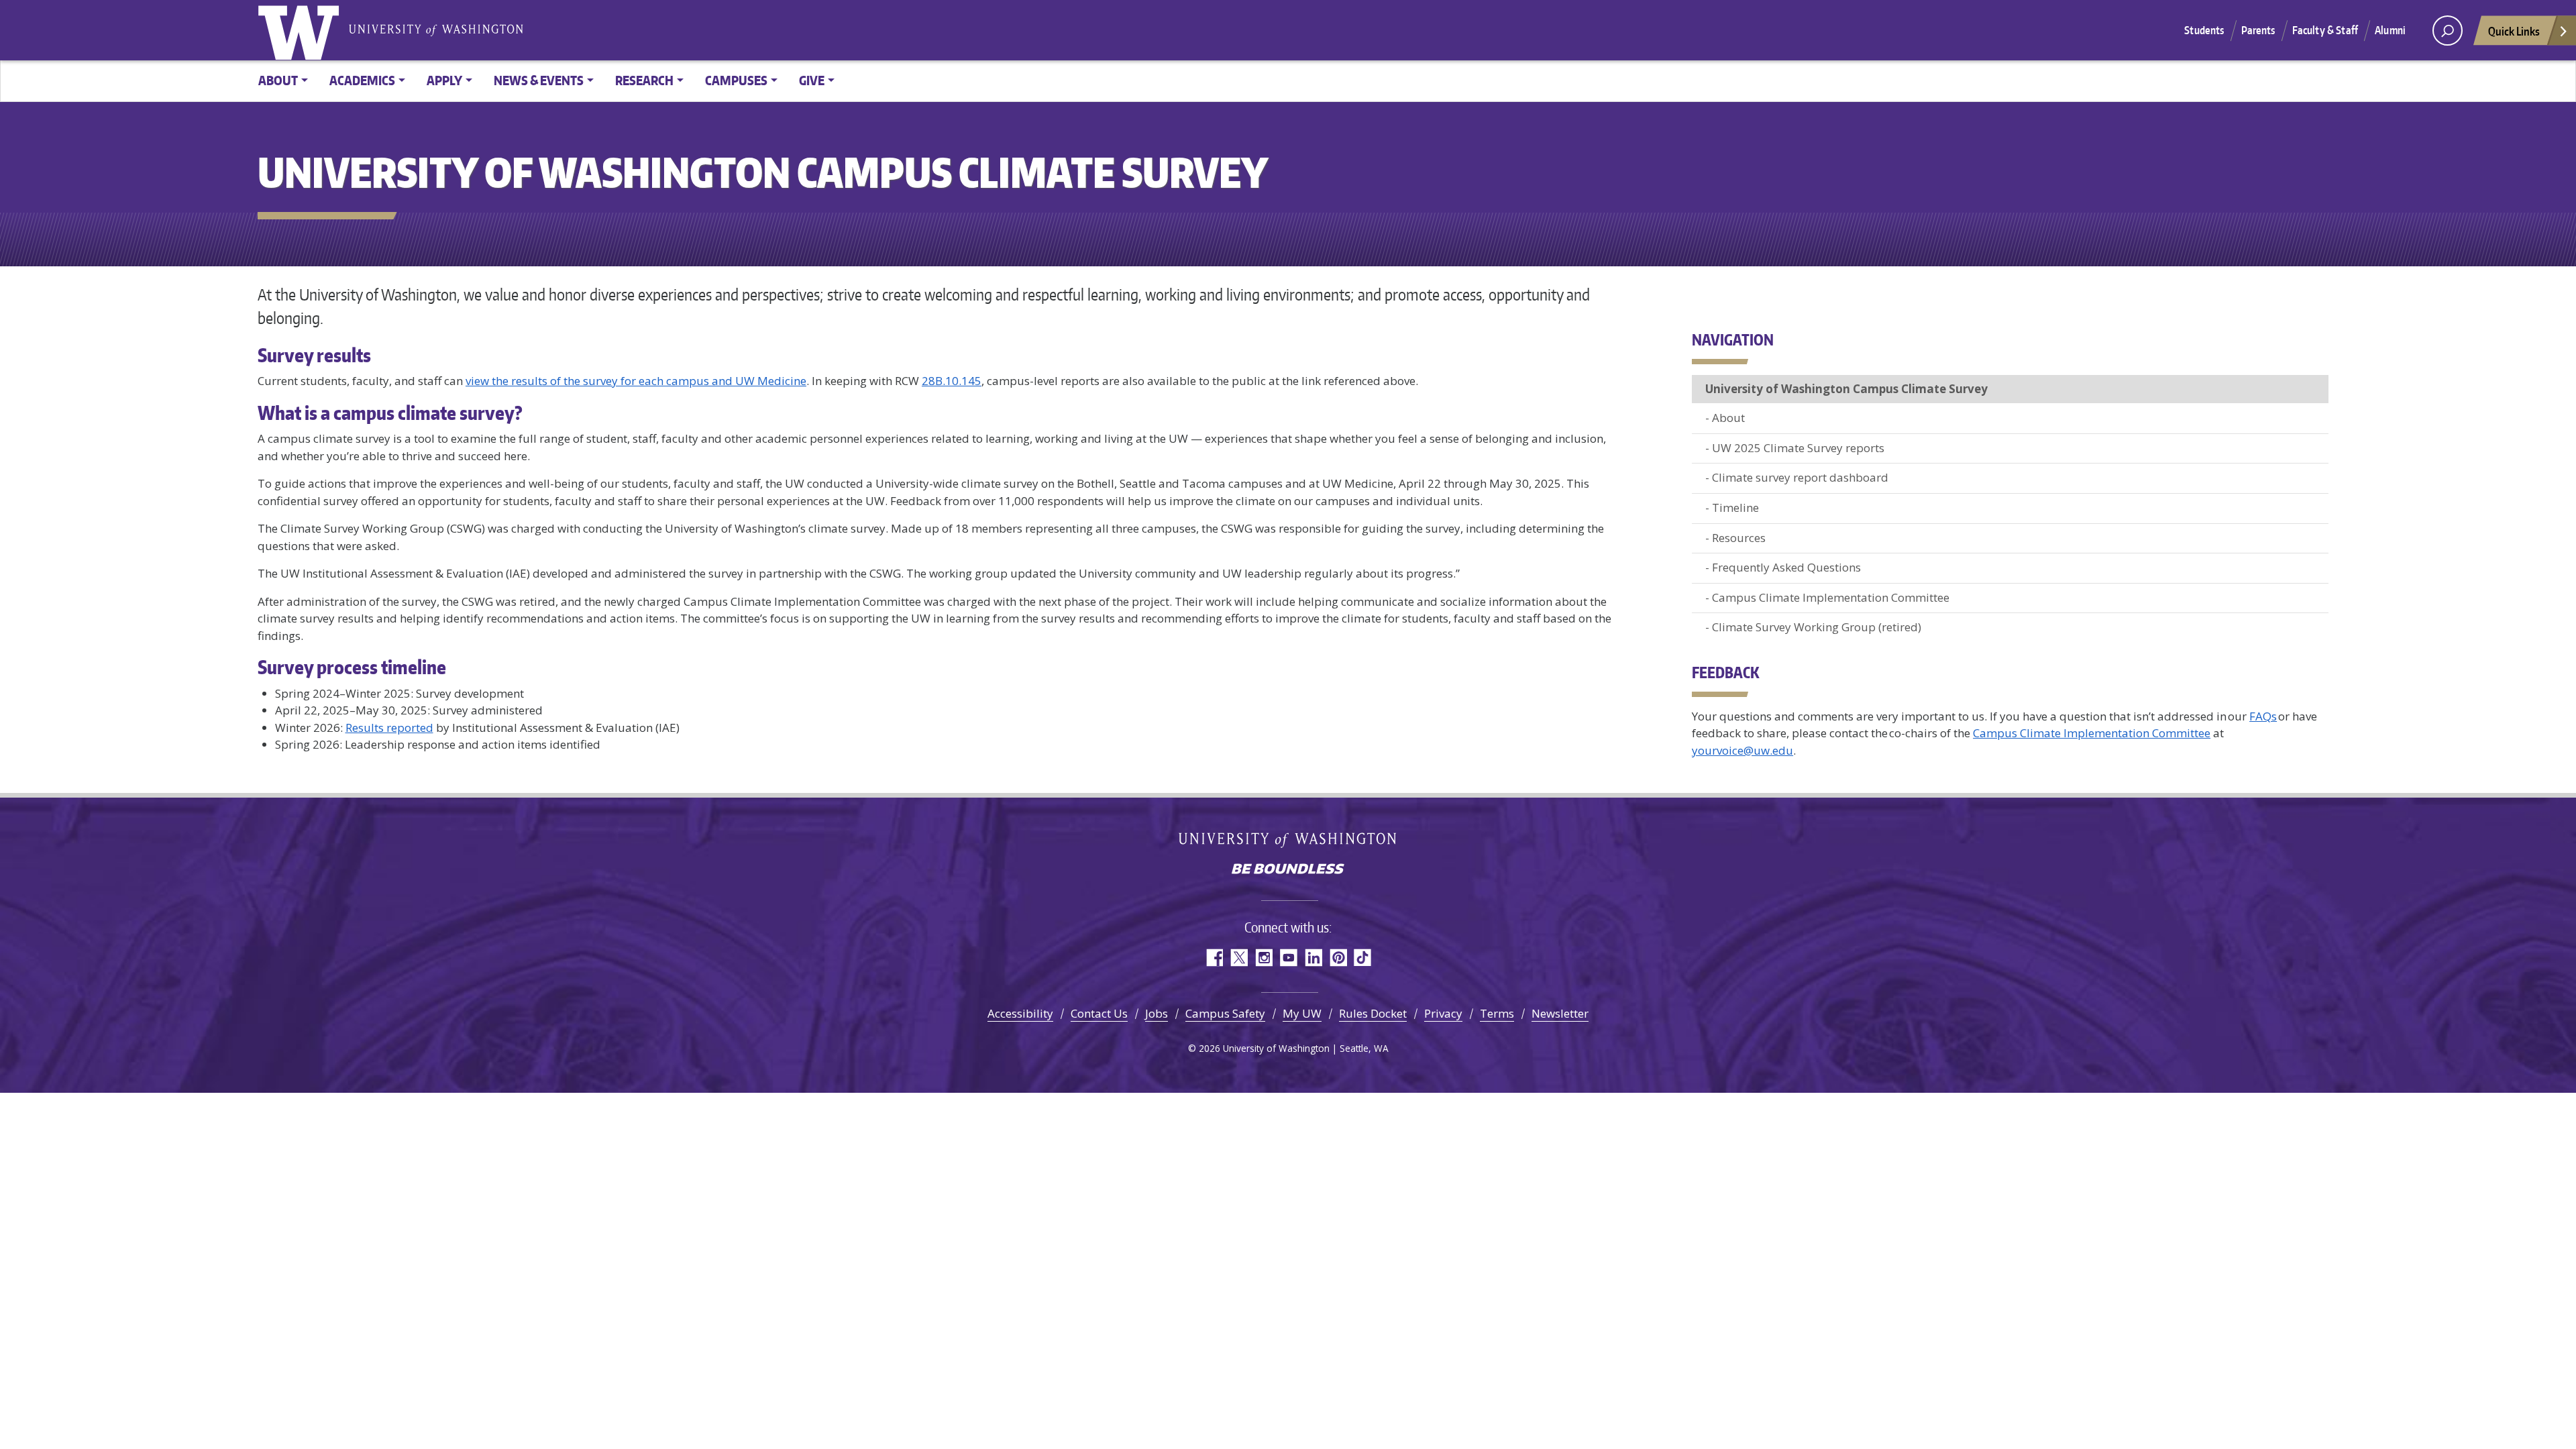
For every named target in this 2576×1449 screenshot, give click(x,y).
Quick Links (2514, 31)
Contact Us (1099, 1013)
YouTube (1288, 958)
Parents (2258, 30)
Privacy (1443, 1013)
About (1728, 418)
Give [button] (812, 80)
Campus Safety (1225, 1013)
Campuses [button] (736, 80)
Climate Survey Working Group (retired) (1817, 627)
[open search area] (2448, 31)
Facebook (1214, 958)
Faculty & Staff (2325, 30)
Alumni (2390, 30)
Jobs (1157, 1013)
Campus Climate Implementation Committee (1832, 597)
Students (2204, 30)
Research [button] (644, 80)
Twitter (1239, 958)
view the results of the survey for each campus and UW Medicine (636, 381)
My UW (1302, 1013)
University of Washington (301, 30)
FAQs (2263, 716)
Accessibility (1020, 1013)
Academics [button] (362, 80)
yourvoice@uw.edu (1742, 750)
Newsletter (1560, 1013)
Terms (1497, 1013)
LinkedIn (1313, 958)
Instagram (1264, 958)
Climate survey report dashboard (1800, 477)
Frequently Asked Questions (1786, 567)
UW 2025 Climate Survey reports (1798, 448)
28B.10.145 (952, 381)
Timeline (1735, 507)
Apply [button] (444, 80)
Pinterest (1338, 958)
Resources (1739, 538)
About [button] (278, 80)
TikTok (1363, 958)
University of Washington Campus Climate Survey (1846, 389)
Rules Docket (1373, 1013)
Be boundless (1288, 870)
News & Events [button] (539, 80)
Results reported (389, 728)
